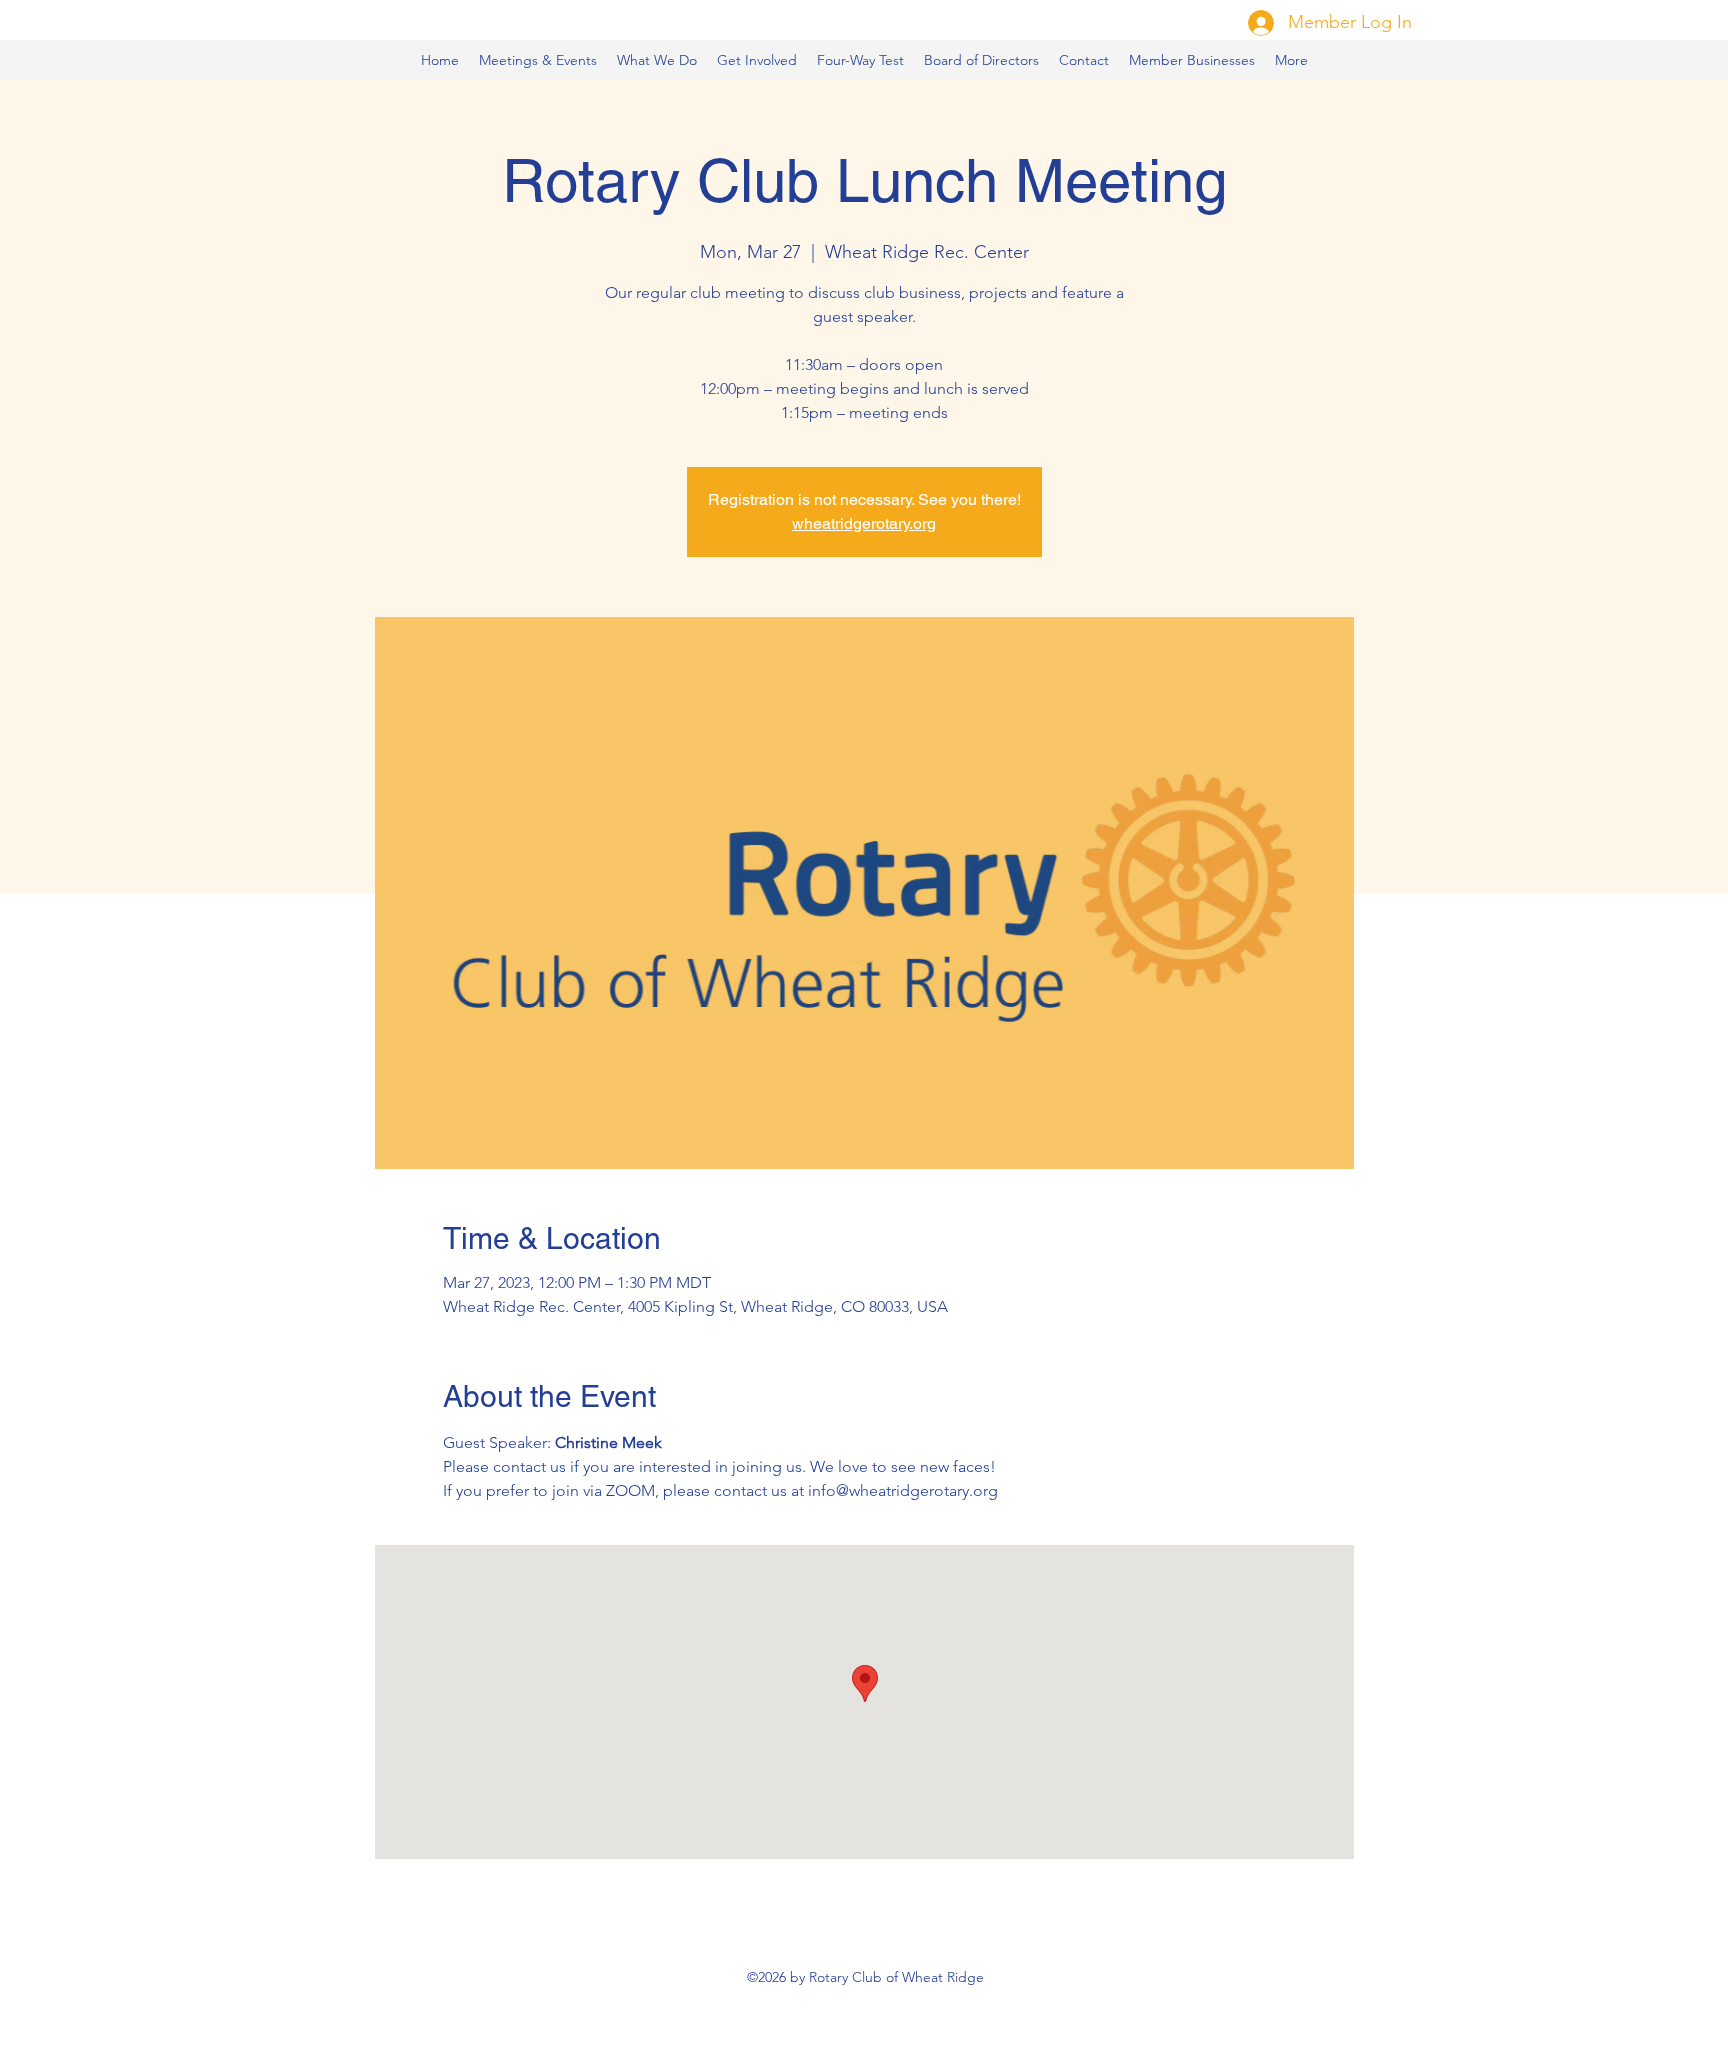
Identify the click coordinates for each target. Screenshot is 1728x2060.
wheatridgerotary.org (864, 523)
